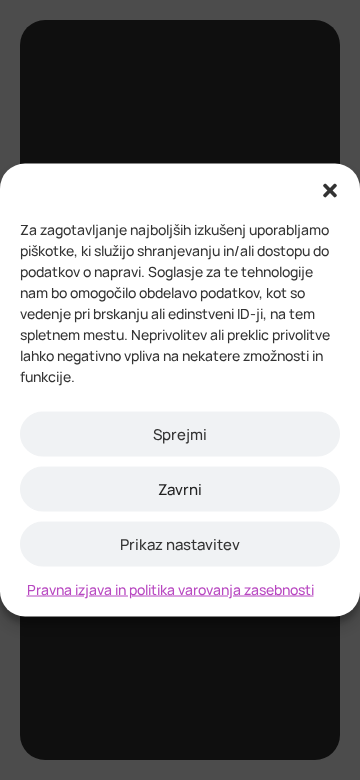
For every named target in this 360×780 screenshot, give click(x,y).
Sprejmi (180, 433)
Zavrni (180, 488)
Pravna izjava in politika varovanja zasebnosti (170, 589)
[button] (330, 189)
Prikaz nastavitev (180, 543)
